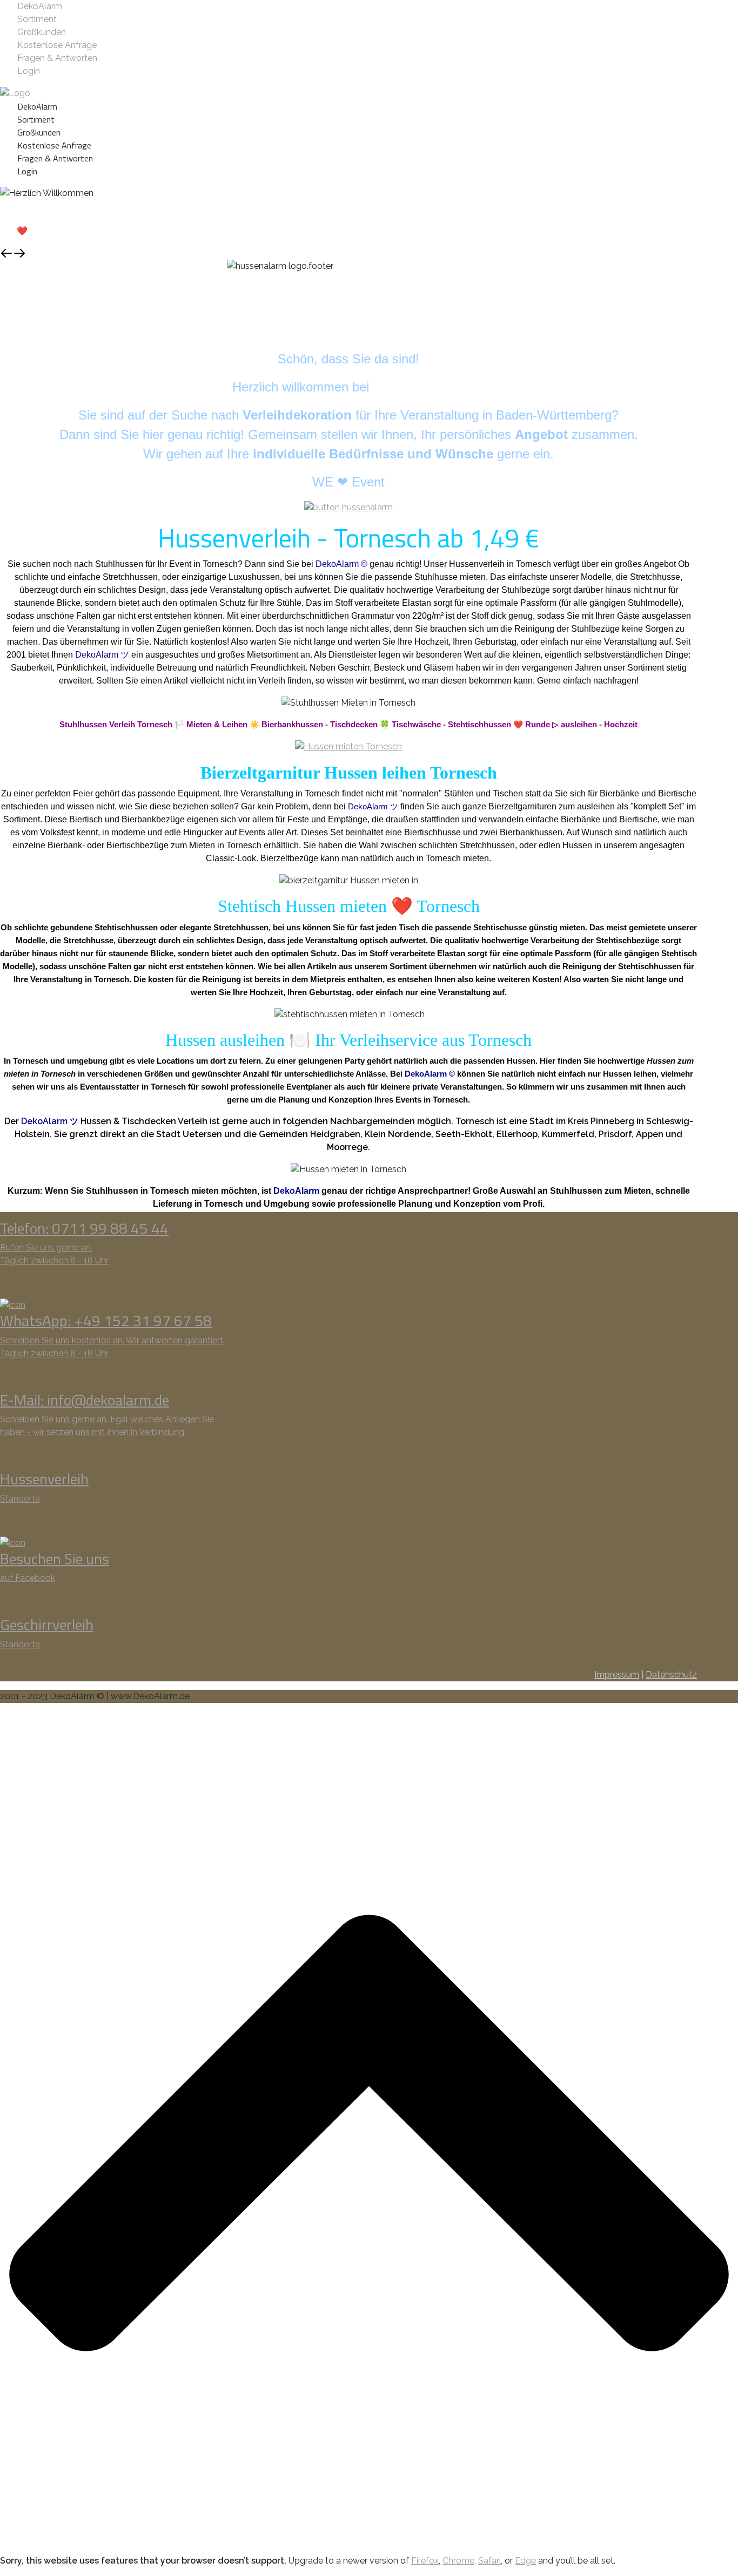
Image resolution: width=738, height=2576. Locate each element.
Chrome (458, 2561)
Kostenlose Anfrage (57, 45)
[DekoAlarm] (15, 93)
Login (29, 71)
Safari (489, 2561)
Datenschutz (671, 1675)
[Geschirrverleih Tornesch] (348, 746)
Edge (525, 2561)
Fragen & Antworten (57, 58)
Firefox (425, 2561)
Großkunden (42, 32)
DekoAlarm (40, 6)
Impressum (617, 1675)
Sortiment (37, 19)
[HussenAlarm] (348, 507)
